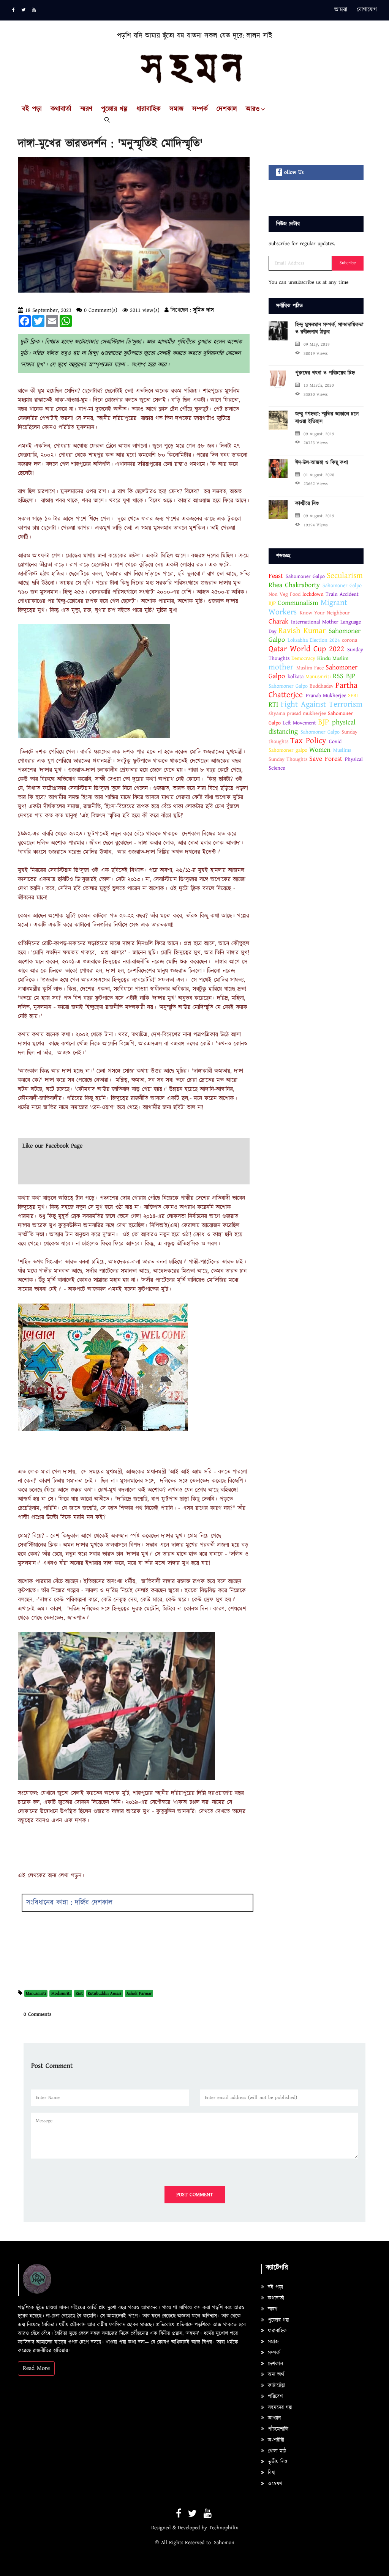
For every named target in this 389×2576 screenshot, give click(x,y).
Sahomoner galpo (288, 750)
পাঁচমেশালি (277, 2429)
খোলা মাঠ (276, 2451)
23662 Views (316, 484)
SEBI (353, 696)
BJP (272, 603)
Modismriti (61, 1993)
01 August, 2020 (319, 475)
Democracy (303, 658)
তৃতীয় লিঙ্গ (277, 2462)
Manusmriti (36, 1993)
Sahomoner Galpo (305, 576)
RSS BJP (344, 676)
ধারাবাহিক (149, 109)
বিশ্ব (270, 2473)
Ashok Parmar (139, 1993)
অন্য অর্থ (275, 2374)
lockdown (313, 594)
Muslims (342, 750)
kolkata (296, 677)
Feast (277, 576)
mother (281, 667)
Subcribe (348, 263)
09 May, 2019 (317, 344)
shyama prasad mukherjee (297, 713)
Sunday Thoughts (288, 759)
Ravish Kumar (302, 631)
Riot (79, 1993)
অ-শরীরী (275, 2440)
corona (349, 640)
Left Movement (299, 723)
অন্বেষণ (274, 2484)
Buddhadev (322, 686)
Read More (36, 2368)
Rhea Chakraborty (296, 585)
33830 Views (316, 394)
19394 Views (316, 525)
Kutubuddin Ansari (104, 1993)
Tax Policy (308, 741)
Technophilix (224, 2528)
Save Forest (326, 759)
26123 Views (316, 443)
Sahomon (224, 2543)
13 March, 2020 (319, 385)
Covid (335, 742)
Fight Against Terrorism (322, 704)
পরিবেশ (274, 2396)
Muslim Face (310, 668)
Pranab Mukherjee (326, 696)
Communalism (298, 603)
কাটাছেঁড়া (276, 2385)
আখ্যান (273, 2418)
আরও (253, 109)
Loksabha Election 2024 (314, 640)
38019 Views (316, 353)
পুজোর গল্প (114, 109)
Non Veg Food (285, 594)
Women (320, 750)
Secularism (345, 576)
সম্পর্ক (200, 109)
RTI (273, 705)
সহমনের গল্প (279, 2408)
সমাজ (176, 109)
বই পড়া (274, 2287)
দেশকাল (227, 109)
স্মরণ (272, 2309)
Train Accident (342, 594)
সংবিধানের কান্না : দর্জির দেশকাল (69, 1903)
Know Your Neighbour (325, 613)
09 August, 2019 (319, 434)
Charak (280, 621)
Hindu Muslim (333, 658)
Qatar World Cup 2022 (306, 649)
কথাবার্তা (275, 2298)
